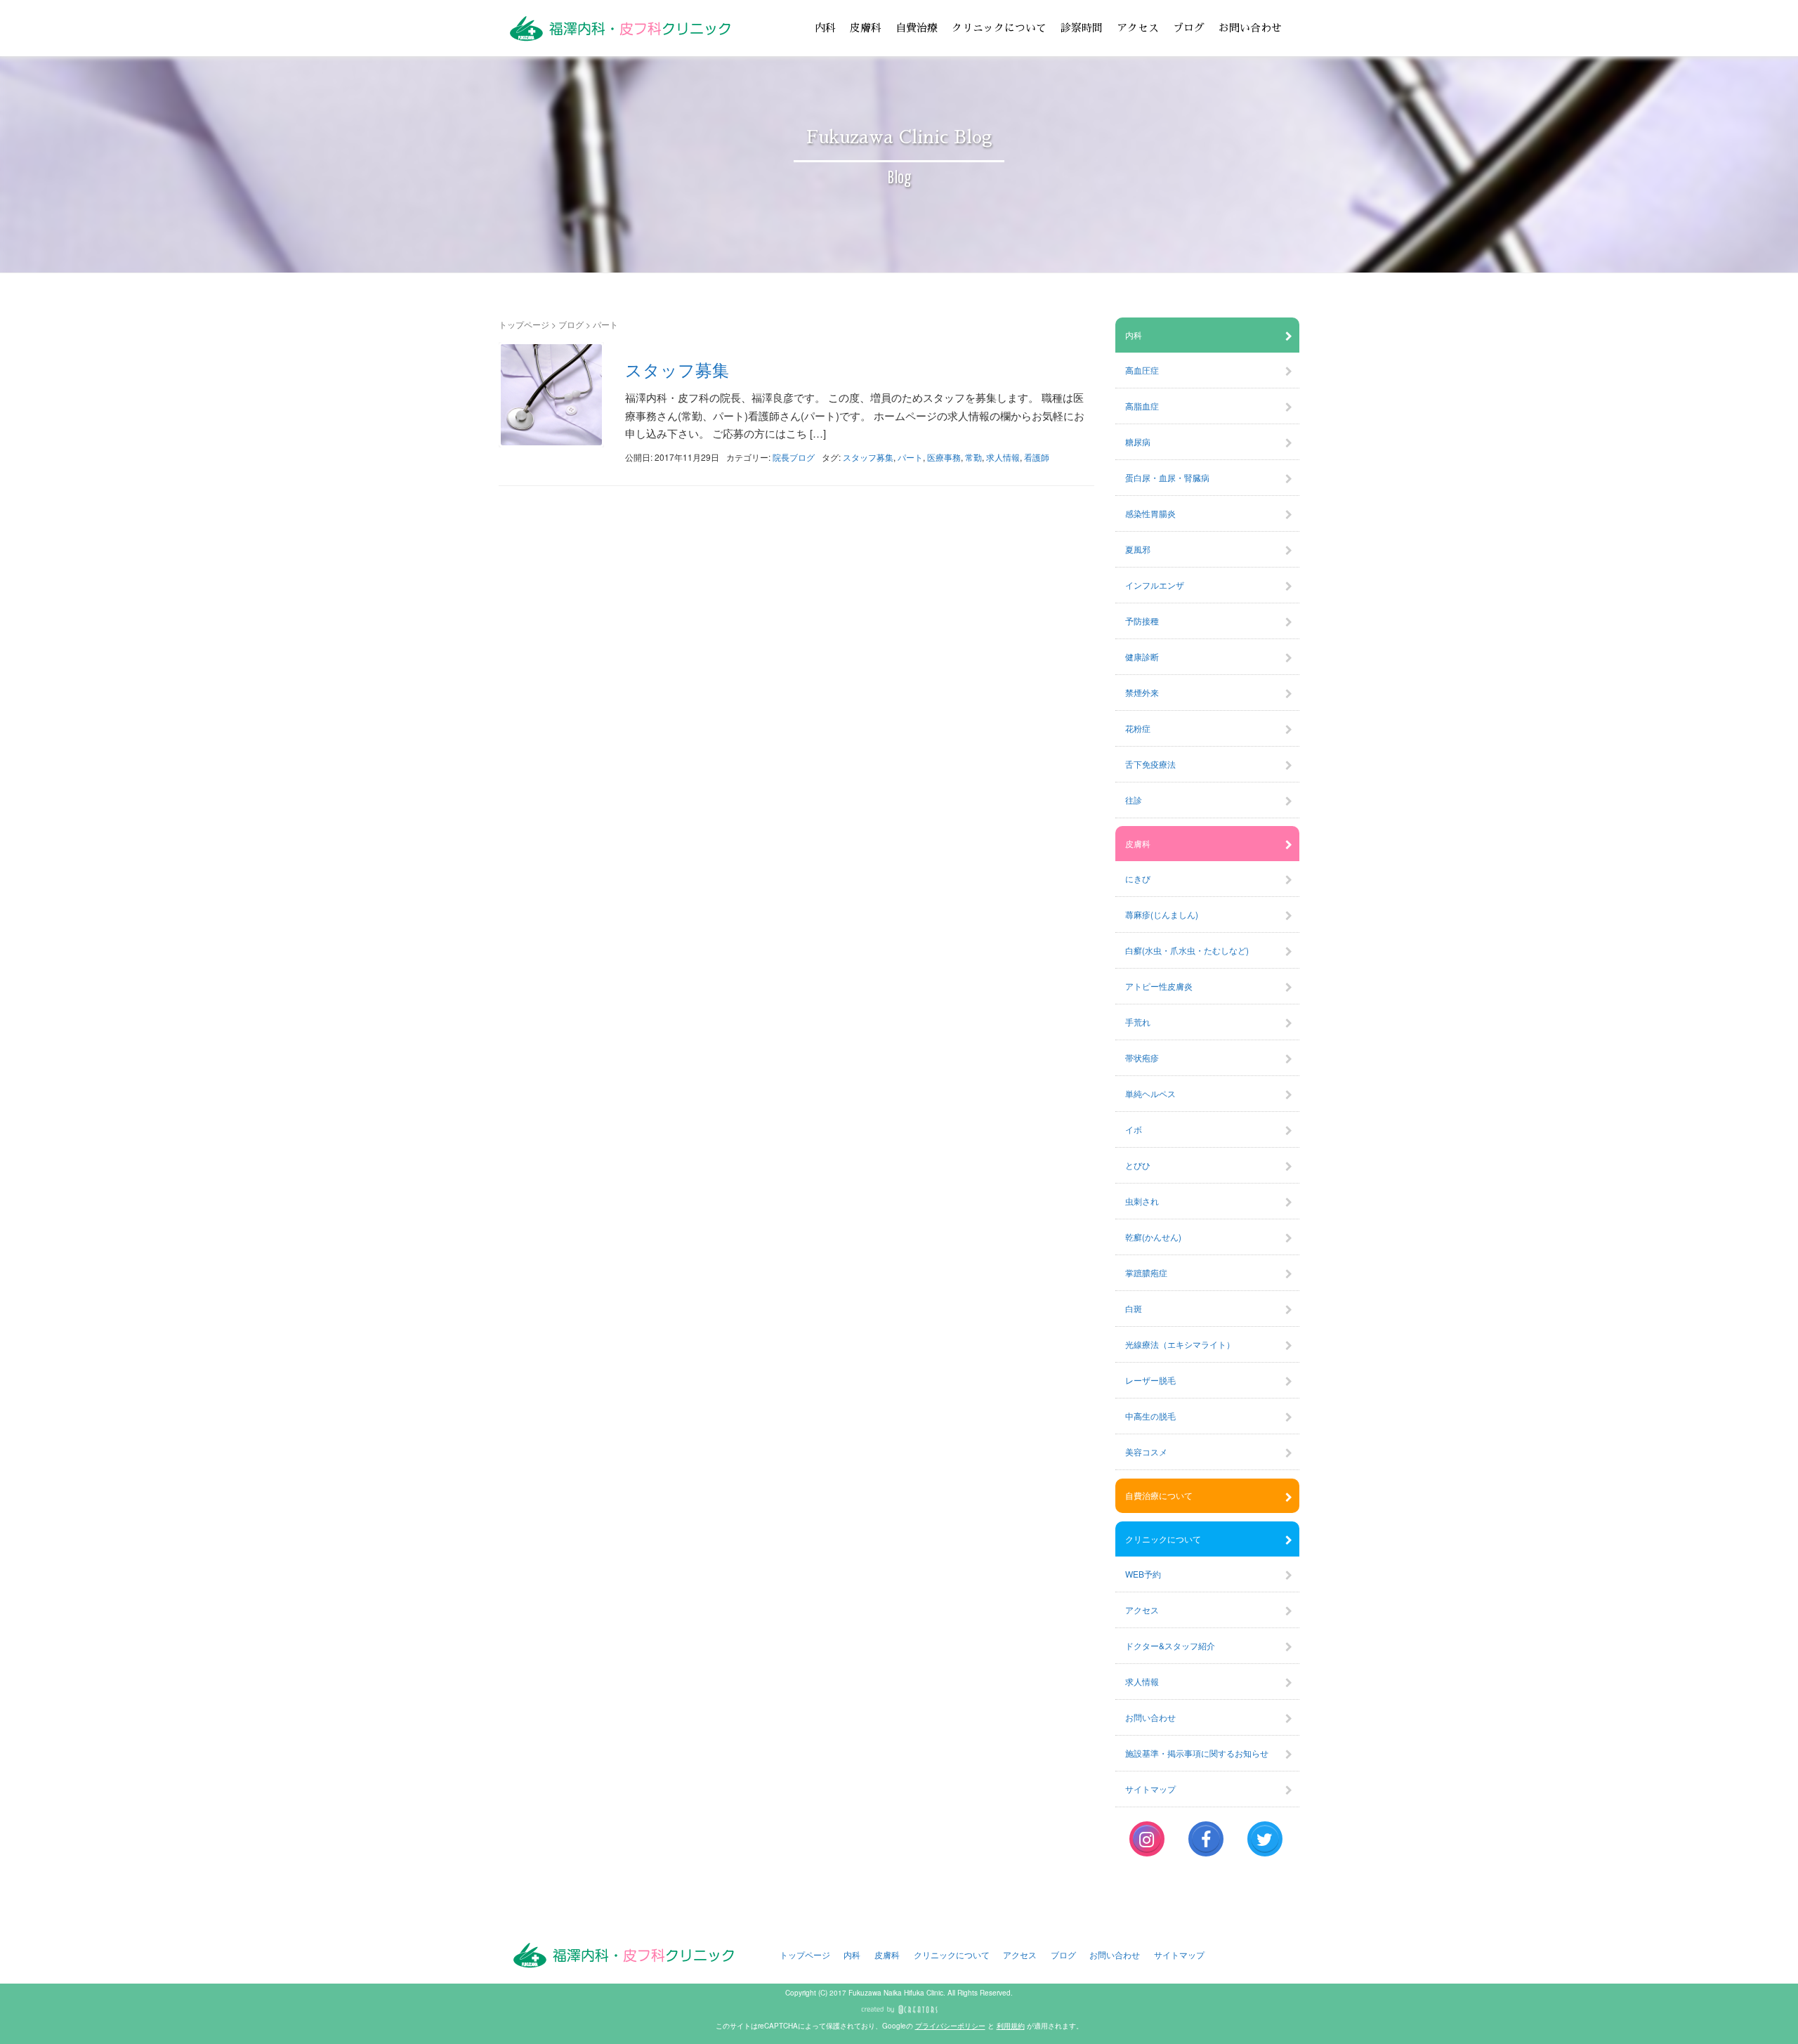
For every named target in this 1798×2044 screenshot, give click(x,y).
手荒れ (1138, 1022)
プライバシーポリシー (950, 2026)
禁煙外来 (1142, 692)
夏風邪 (1138, 549)
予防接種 (1142, 621)
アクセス (1138, 28)
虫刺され (1142, 1201)
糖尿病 (1138, 441)
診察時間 (1082, 28)
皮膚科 (866, 28)
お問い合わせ (1250, 28)
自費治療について (1159, 1495)
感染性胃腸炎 (1150, 513)
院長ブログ (794, 457)
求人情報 (1003, 457)
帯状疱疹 (1142, 1057)
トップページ (524, 324)
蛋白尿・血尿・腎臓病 (1167, 477)
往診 (1134, 800)
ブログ (1189, 28)
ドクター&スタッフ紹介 (1170, 1645)
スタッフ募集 (677, 369)
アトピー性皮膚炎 (1159, 986)
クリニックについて (999, 28)
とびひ (1138, 1165)
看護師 (1037, 457)
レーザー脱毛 (1150, 1380)
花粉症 (1138, 728)
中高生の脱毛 (1150, 1416)
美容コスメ (1146, 1452)
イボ (1134, 1129)
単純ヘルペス (1150, 1093)
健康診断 (1142, 656)
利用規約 (1011, 2026)
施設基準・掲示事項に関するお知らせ (1197, 1753)
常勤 (973, 457)
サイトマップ (1150, 1789)
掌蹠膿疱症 (1146, 1272)
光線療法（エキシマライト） (1180, 1344)
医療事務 (944, 457)
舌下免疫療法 (1150, 764)
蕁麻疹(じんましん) (1162, 914)
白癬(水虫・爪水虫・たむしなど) (1187, 950)
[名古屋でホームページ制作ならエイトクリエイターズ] (899, 2010)
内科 (825, 28)
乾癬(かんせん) (1153, 1237)
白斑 (1134, 1308)
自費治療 (917, 28)
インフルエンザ (1155, 585)
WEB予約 (1143, 1574)
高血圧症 (1142, 370)
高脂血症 (1142, 406)
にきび (1138, 878)
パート (910, 457)
